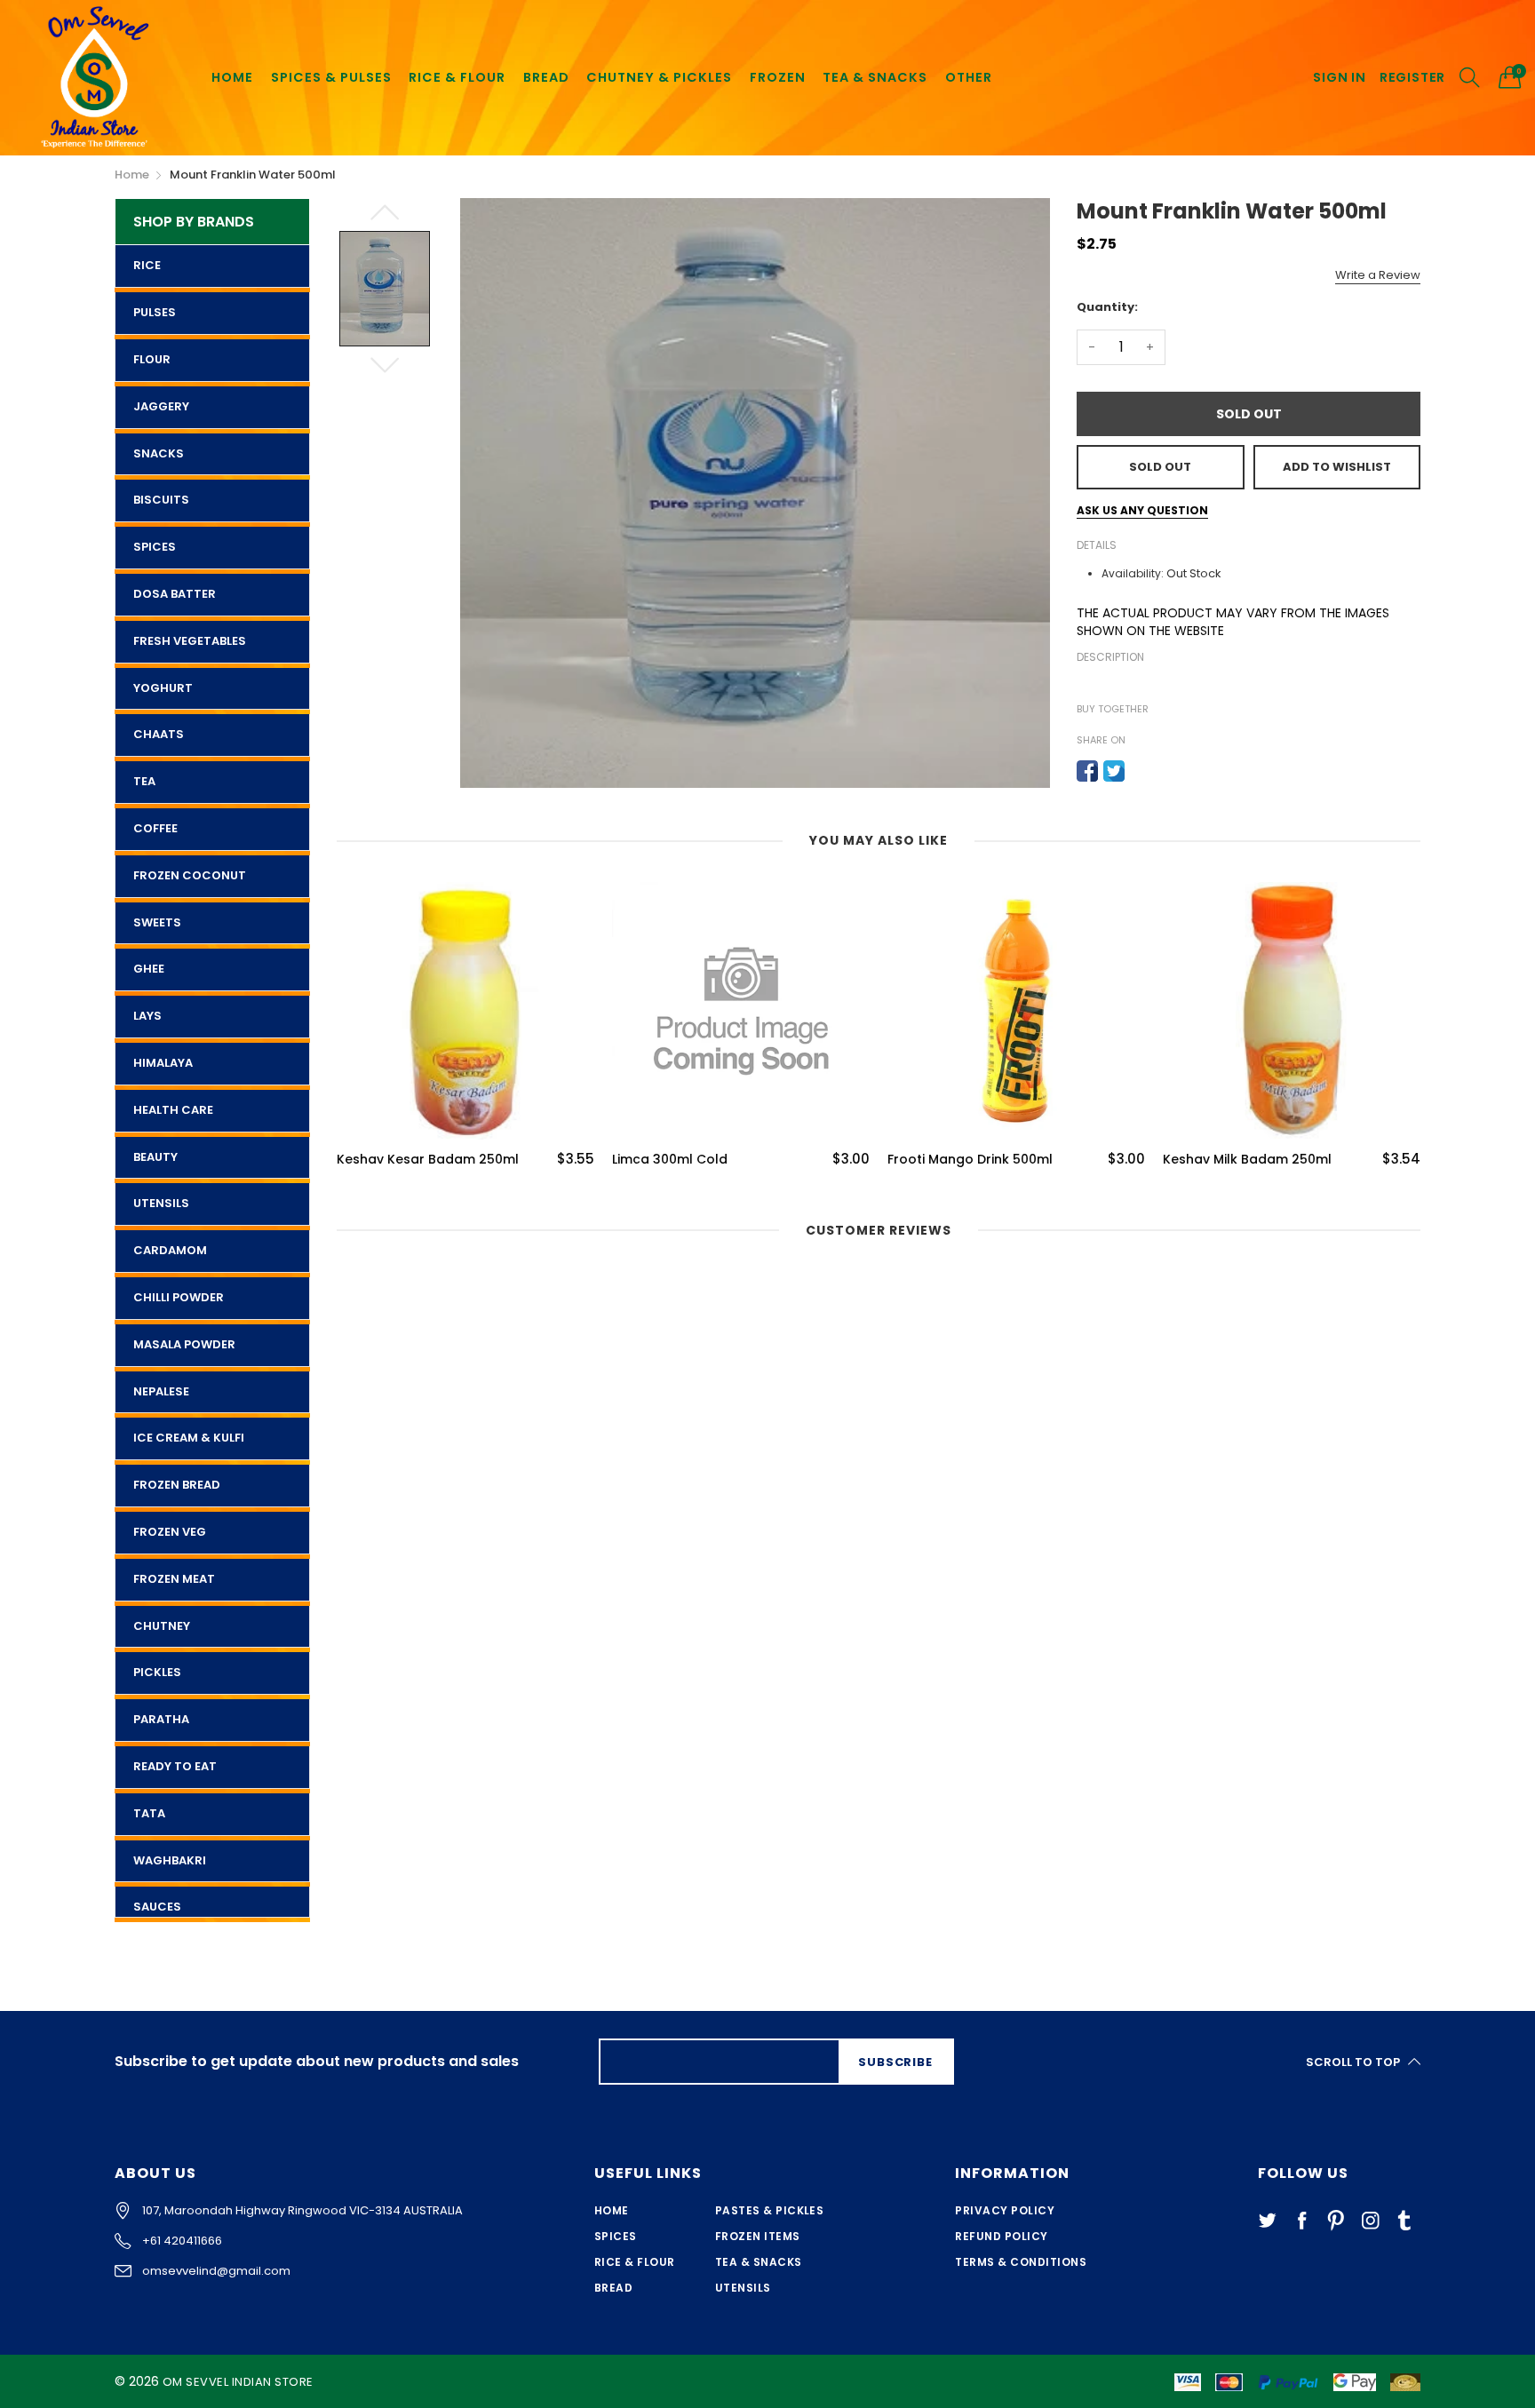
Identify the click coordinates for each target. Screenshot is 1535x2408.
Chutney (162, 1626)
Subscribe (895, 2062)
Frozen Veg (170, 1532)
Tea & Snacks (759, 2262)
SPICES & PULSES (331, 77)
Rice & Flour (635, 2262)
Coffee (155, 828)
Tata (149, 1813)
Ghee (149, 969)
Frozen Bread (177, 1485)
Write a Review (1378, 275)
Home (612, 2210)
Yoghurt (163, 688)
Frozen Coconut (190, 875)
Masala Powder (184, 1344)
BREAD (546, 77)
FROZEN (778, 77)
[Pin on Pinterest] (1141, 771)
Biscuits (161, 500)
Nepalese (161, 1391)
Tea (144, 781)
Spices (155, 547)
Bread (613, 2288)
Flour (152, 359)
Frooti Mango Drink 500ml (970, 1160)
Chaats (159, 734)
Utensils (161, 1203)
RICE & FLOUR (457, 77)
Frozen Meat (174, 1579)
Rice (147, 265)
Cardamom (170, 1250)
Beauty (155, 1157)
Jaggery (161, 406)
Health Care (173, 1110)
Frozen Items (758, 2236)
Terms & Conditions (1021, 2262)
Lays (147, 1016)
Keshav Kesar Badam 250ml (428, 1160)
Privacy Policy (1005, 2210)
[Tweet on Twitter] (1114, 771)
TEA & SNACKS (875, 77)
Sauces (157, 1907)
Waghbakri (170, 1860)
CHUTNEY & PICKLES (659, 77)
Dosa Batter (175, 594)
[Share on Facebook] (1087, 771)
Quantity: (1107, 307)
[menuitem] (232, 77)
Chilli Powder (179, 1297)
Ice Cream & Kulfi (189, 1438)
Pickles (157, 1672)
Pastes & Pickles (770, 2210)
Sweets (157, 922)
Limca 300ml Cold (670, 1160)
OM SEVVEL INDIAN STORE (238, 2382)
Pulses (155, 312)
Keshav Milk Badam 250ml (1247, 1160)
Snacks (159, 453)
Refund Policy (1001, 2236)
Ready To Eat (175, 1766)
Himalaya (163, 1063)
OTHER (969, 77)
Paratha (161, 1719)
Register (1412, 78)
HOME (232, 77)
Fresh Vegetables (190, 641)
